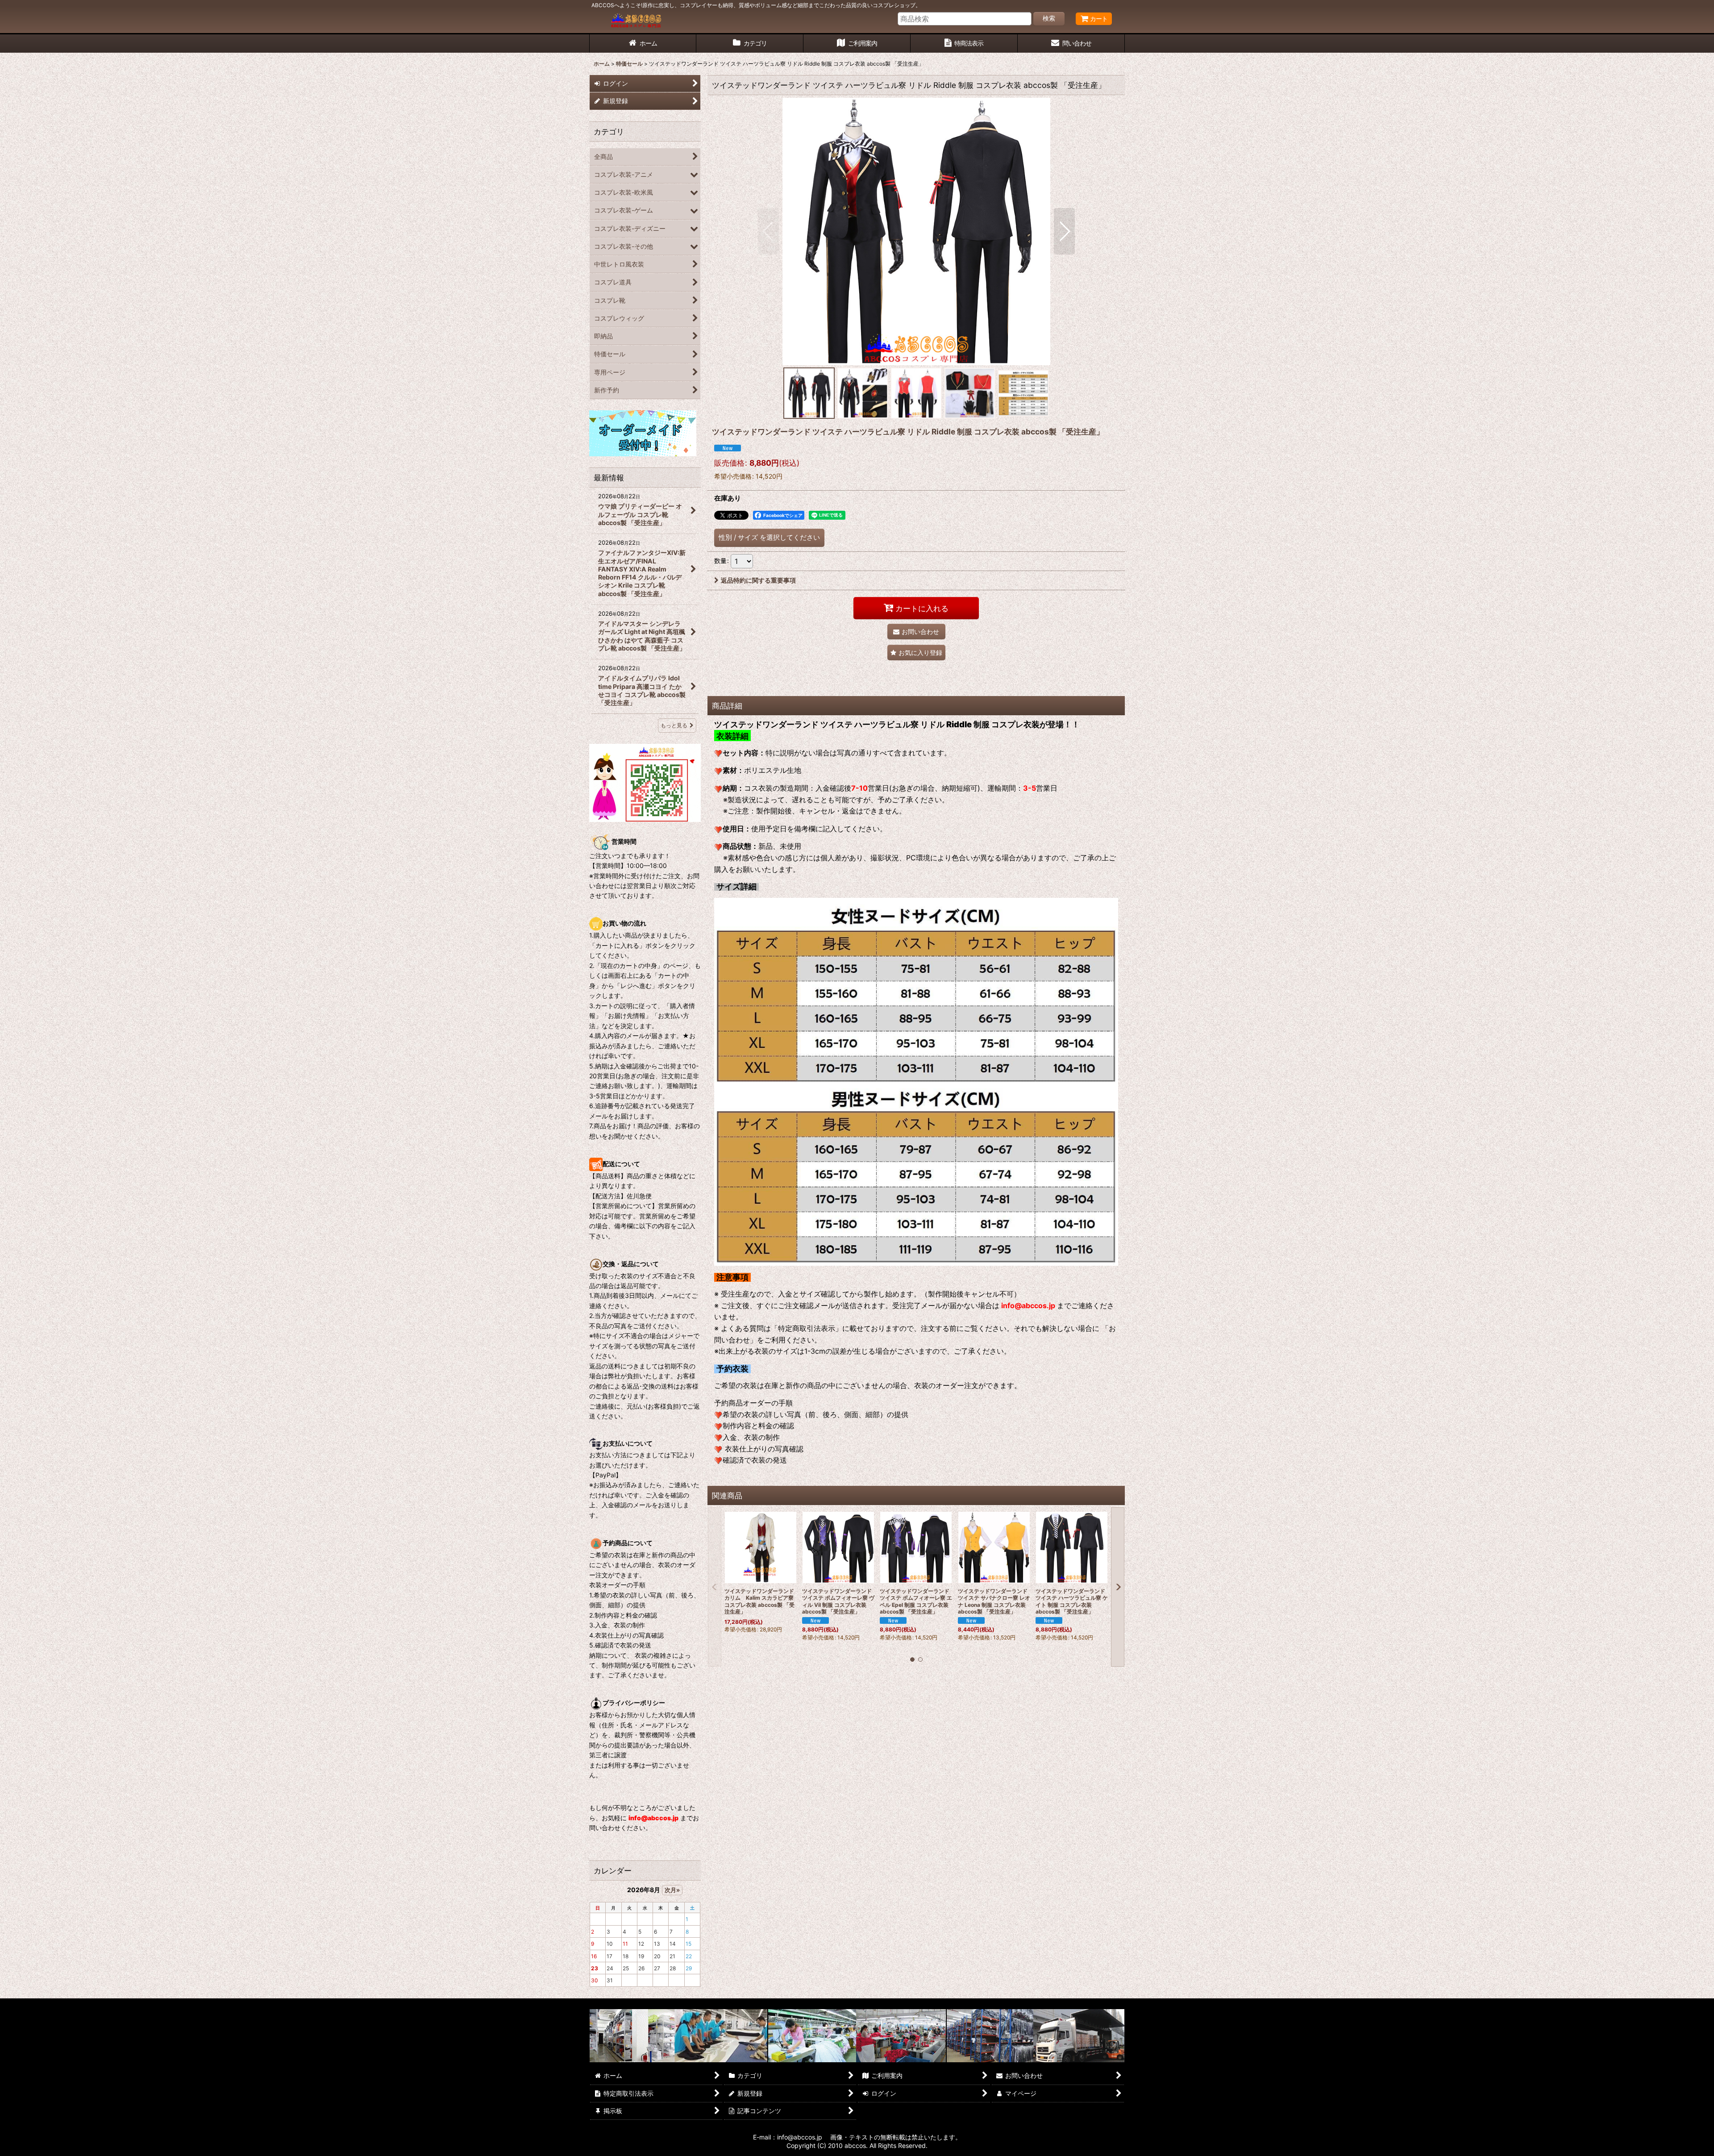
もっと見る (674, 725)
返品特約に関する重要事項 (758, 580)
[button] (768, 231)
